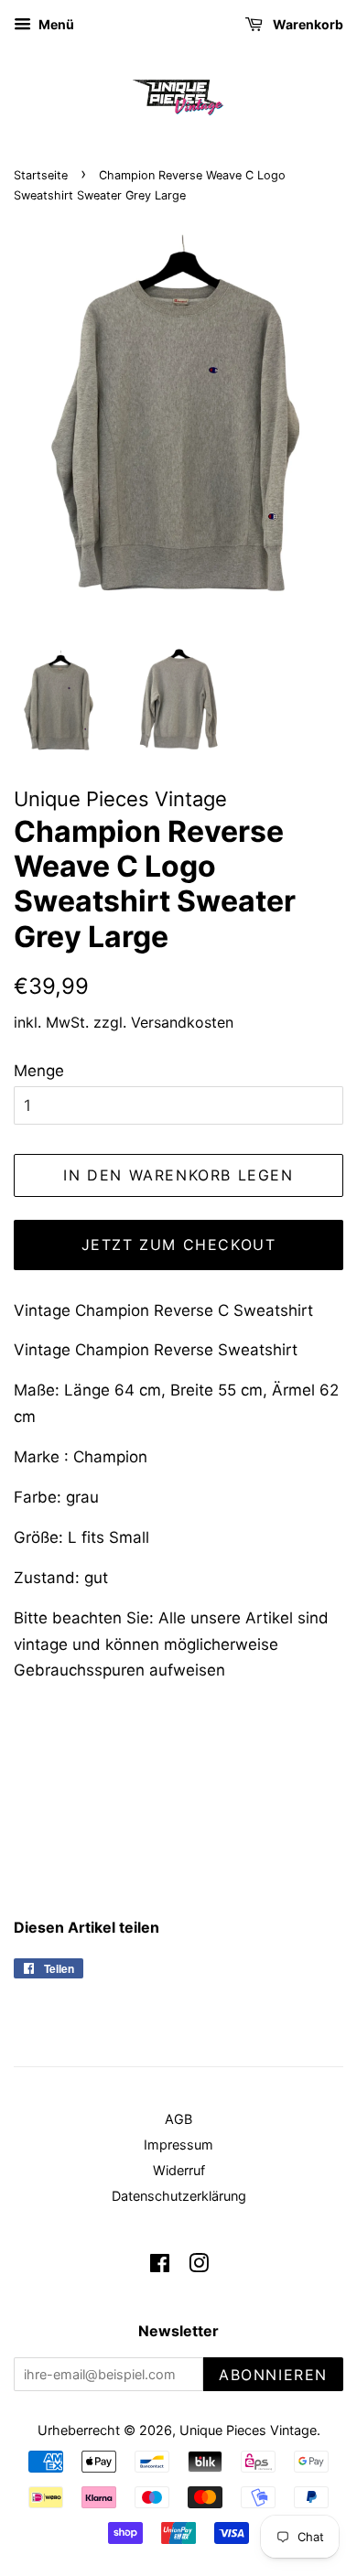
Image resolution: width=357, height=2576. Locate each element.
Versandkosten (182, 1022)
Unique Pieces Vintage (248, 2430)
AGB (178, 2119)
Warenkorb (307, 24)
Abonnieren (273, 2375)
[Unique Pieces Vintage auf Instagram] (199, 2266)
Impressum (178, 2145)
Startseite (41, 175)
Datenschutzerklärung (179, 2196)
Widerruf (179, 2170)
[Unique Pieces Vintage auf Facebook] (160, 2266)
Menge (39, 1071)
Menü (55, 24)
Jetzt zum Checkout (179, 1245)
